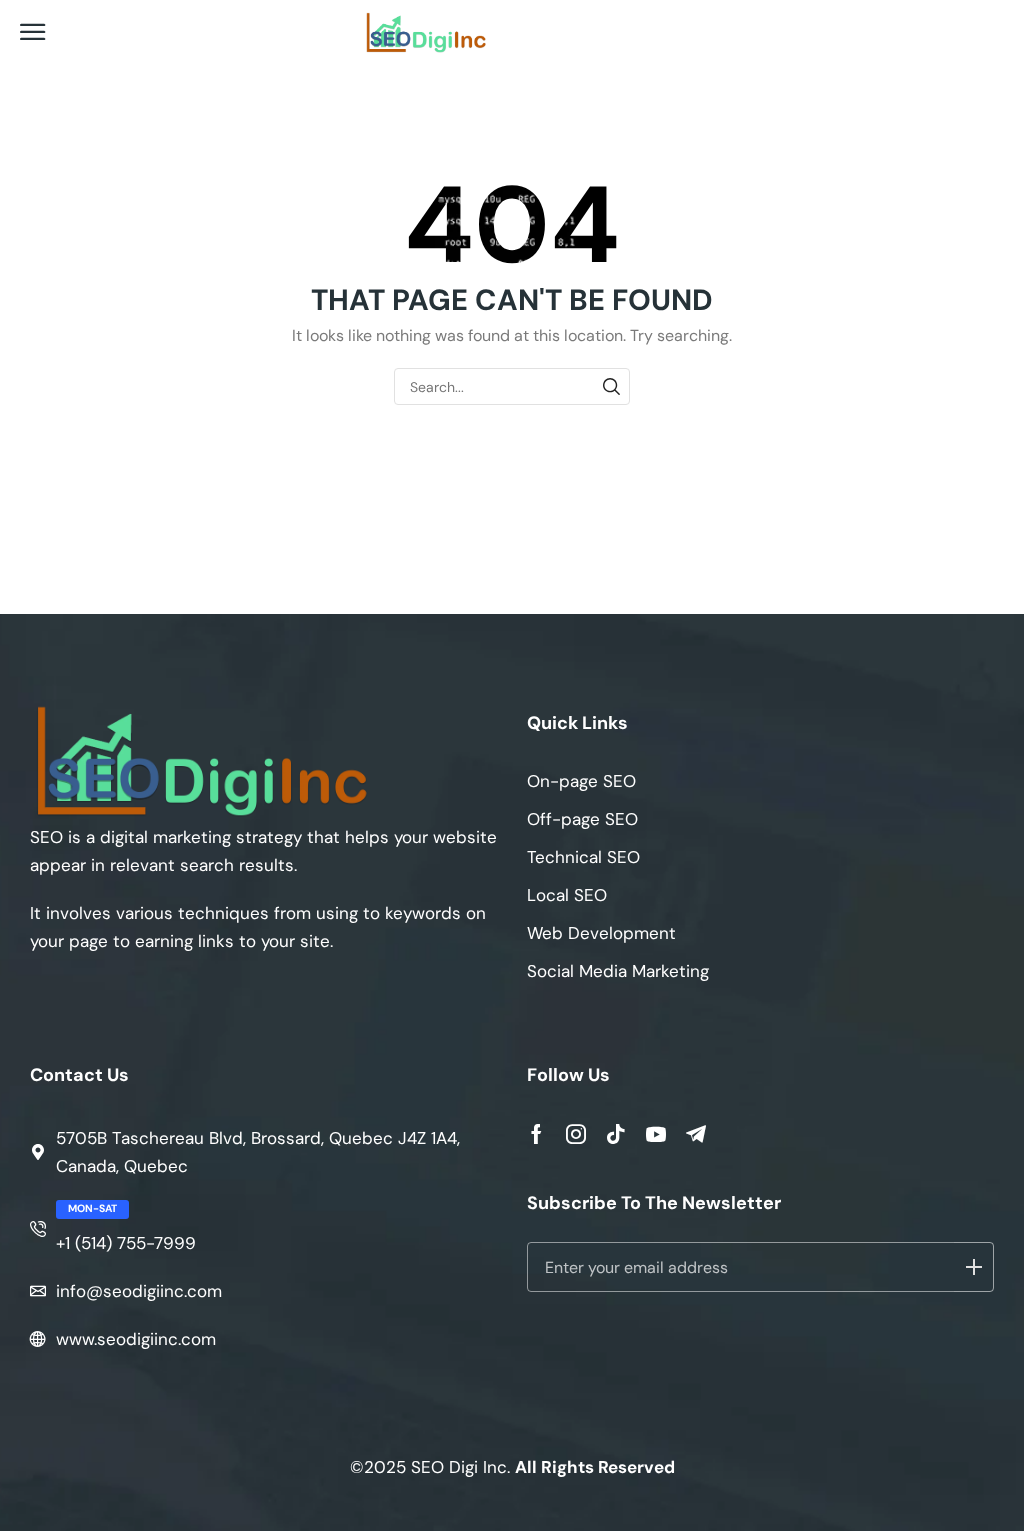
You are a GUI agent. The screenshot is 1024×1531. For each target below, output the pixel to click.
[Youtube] (656, 1134)
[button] (33, 33)
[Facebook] (536, 1134)
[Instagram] (576, 1134)
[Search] (611, 386)
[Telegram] (696, 1134)
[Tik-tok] (616, 1134)
